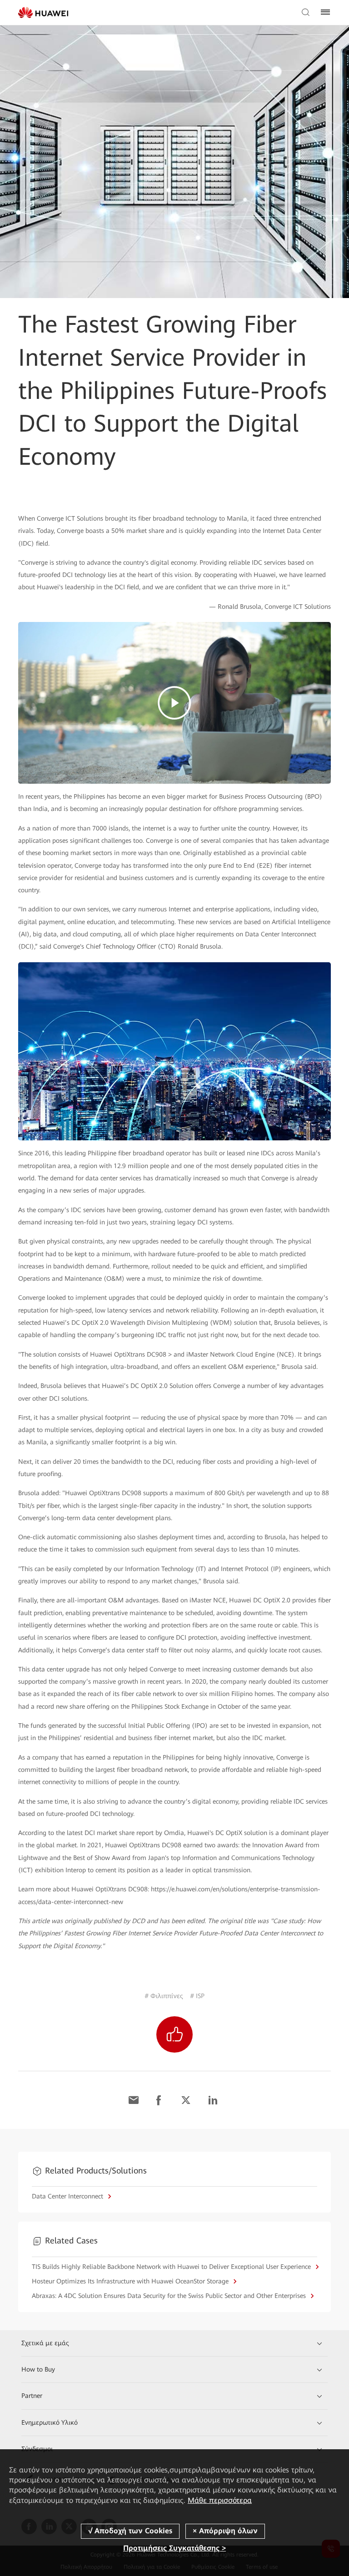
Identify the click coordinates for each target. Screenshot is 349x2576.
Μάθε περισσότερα (220, 2500)
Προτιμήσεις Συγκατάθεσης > (174, 2548)
